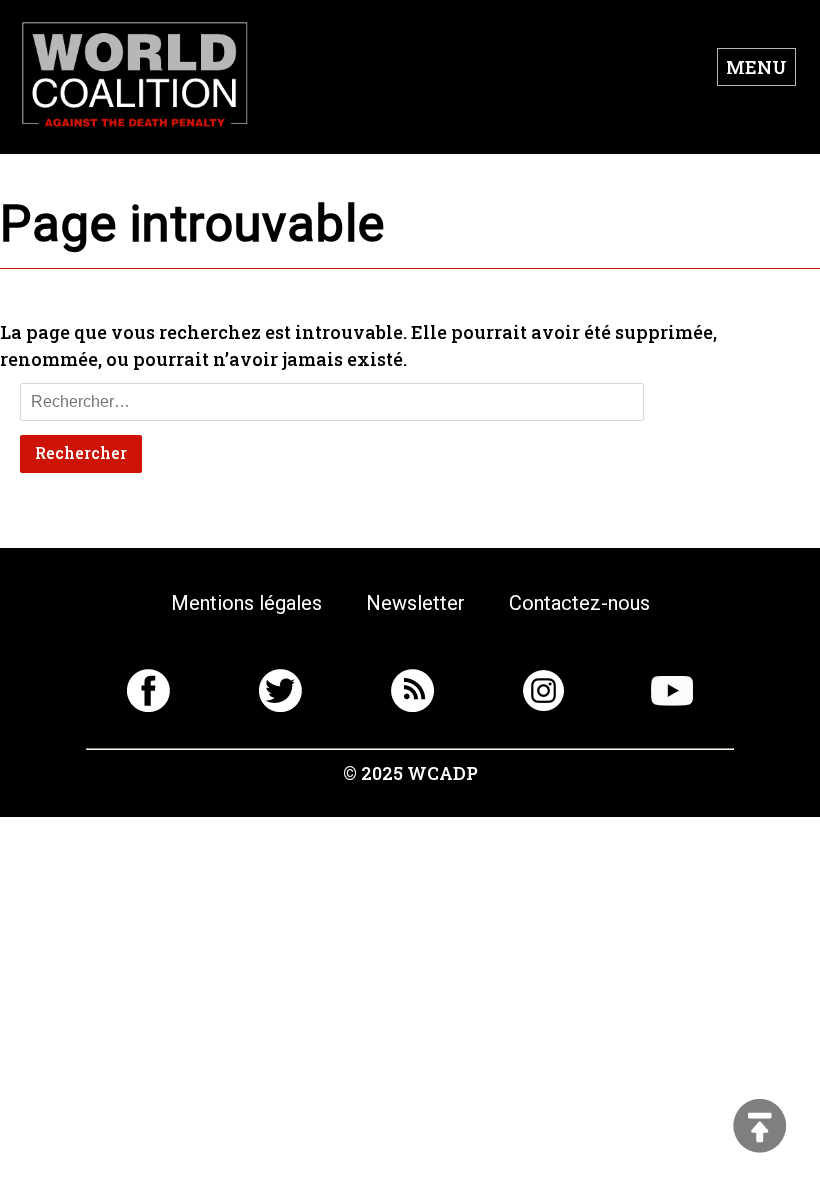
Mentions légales (246, 603)
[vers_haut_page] (760, 1127)
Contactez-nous (579, 603)
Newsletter (415, 603)
